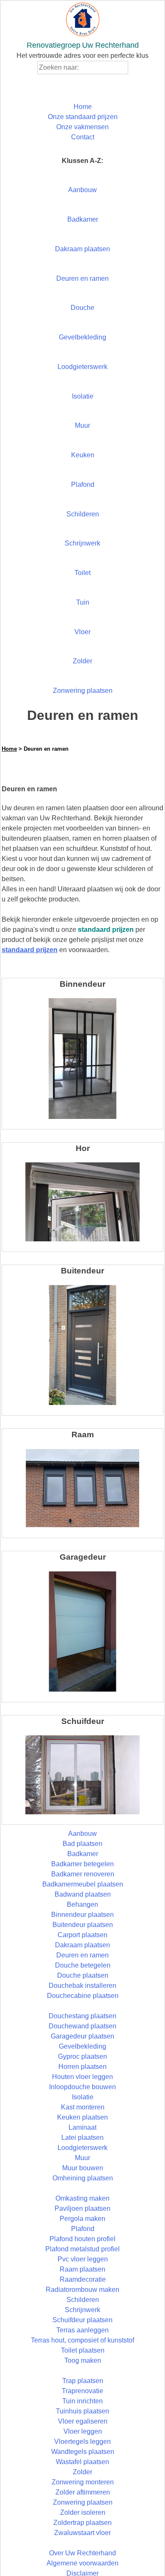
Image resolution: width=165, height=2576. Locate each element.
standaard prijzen (30, 950)
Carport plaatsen (82, 1935)
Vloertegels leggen (82, 2442)
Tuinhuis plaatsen (82, 2411)
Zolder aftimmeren (83, 2492)
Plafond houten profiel (82, 2239)
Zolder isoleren (83, 2512)
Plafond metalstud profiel (82, 2249)
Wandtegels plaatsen (83, 2452)
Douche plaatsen (83, 1975)
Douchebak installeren (82, 1986)
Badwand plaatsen (83, 1894)
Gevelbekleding (82, 337)
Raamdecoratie (83, 2279)
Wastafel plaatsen (82, 2462)
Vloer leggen (83, 2431)
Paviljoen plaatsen (82, 2208)
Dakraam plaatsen (82, 249)
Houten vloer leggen (82, 2077)
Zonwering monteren (83, 2482)
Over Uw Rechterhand (82, 2553)
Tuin (83, 602)
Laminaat (82, 2127)
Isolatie (83, 396)
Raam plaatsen (82, 2269)
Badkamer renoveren (83, 1874)
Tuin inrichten (82, 2401)
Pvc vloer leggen (83, 2259)
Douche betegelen (83, 1965)
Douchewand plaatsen (82, 2026)
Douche (82, 308)
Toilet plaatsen (83, 2350)
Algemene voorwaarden (82, 2563)
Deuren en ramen (82, 278)
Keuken (83, 455)
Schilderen (83, 514)
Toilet (82, 573)
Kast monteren (83, 2107)
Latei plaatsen (82, 2138)
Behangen (82, 1904)
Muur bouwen (83, 2168)
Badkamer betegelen (82, 1864)
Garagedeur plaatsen (82, 2036)
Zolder (82, 661)
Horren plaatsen (82, 2067)
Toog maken (83, 2360)
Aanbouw (82, 190)
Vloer (82, 632)
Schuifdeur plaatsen (82, 2320)
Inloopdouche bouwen (82, 2087)
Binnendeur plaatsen (82, 1915)
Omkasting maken (82, 2198)
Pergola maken (82, 2219)
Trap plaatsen (83, 2381)
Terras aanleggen (82, 2330)
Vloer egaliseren (83, 2421)
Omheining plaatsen (83, 2178)
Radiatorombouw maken (82, 2290)
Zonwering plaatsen (83, 691)
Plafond (83, 485)
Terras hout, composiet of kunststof (82, 2340)
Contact (83, 137)
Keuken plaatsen (82, 2117)
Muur (82, 425)
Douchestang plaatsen (82, 2016)
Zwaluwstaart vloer (82, 2533)
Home (83, 107)
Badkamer (83, 219)
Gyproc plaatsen (82, 2056)
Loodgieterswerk (82, 367)
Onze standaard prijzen (83, 117)
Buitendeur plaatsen (83, 1925)
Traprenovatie (82, 2391)
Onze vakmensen (82, 127)
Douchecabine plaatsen (83, 1996)
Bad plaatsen (82, 1844)
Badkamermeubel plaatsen (83, 1884)
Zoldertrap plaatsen (82, 2523)
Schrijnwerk (82, 543)
